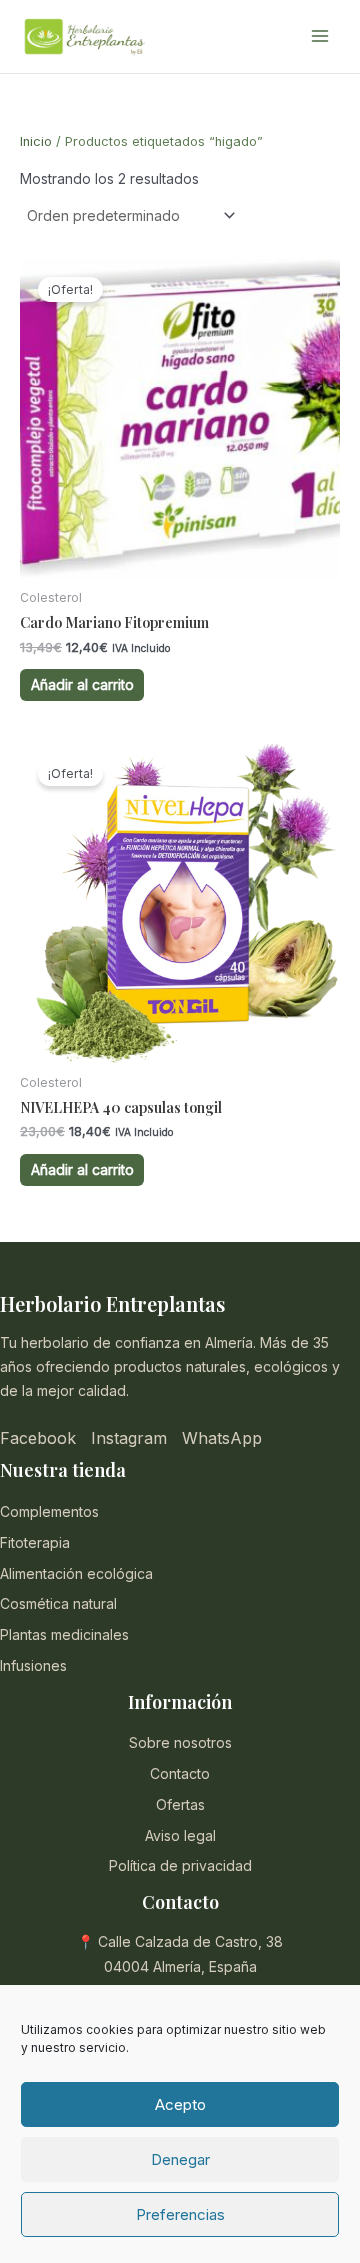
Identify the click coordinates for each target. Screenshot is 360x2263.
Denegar (180, 2159)
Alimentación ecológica (76, 1573)
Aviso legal (180, 1835)
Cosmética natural (58, 1603)
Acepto (180, 2104)
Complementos (49, 1511)
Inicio (36, 141)
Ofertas (180, 1804)
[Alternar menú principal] (320, 37)
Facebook (38, 1438)
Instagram (129, 1438)
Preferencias (180, 2214)
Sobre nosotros (180, 1742)
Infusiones (33, 1665)
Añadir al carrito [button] (82, 684)
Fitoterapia (35, 1542)
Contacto (180, 1773)
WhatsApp (222, 1438)
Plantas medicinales (64, 1634)
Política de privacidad (180, 1865)
